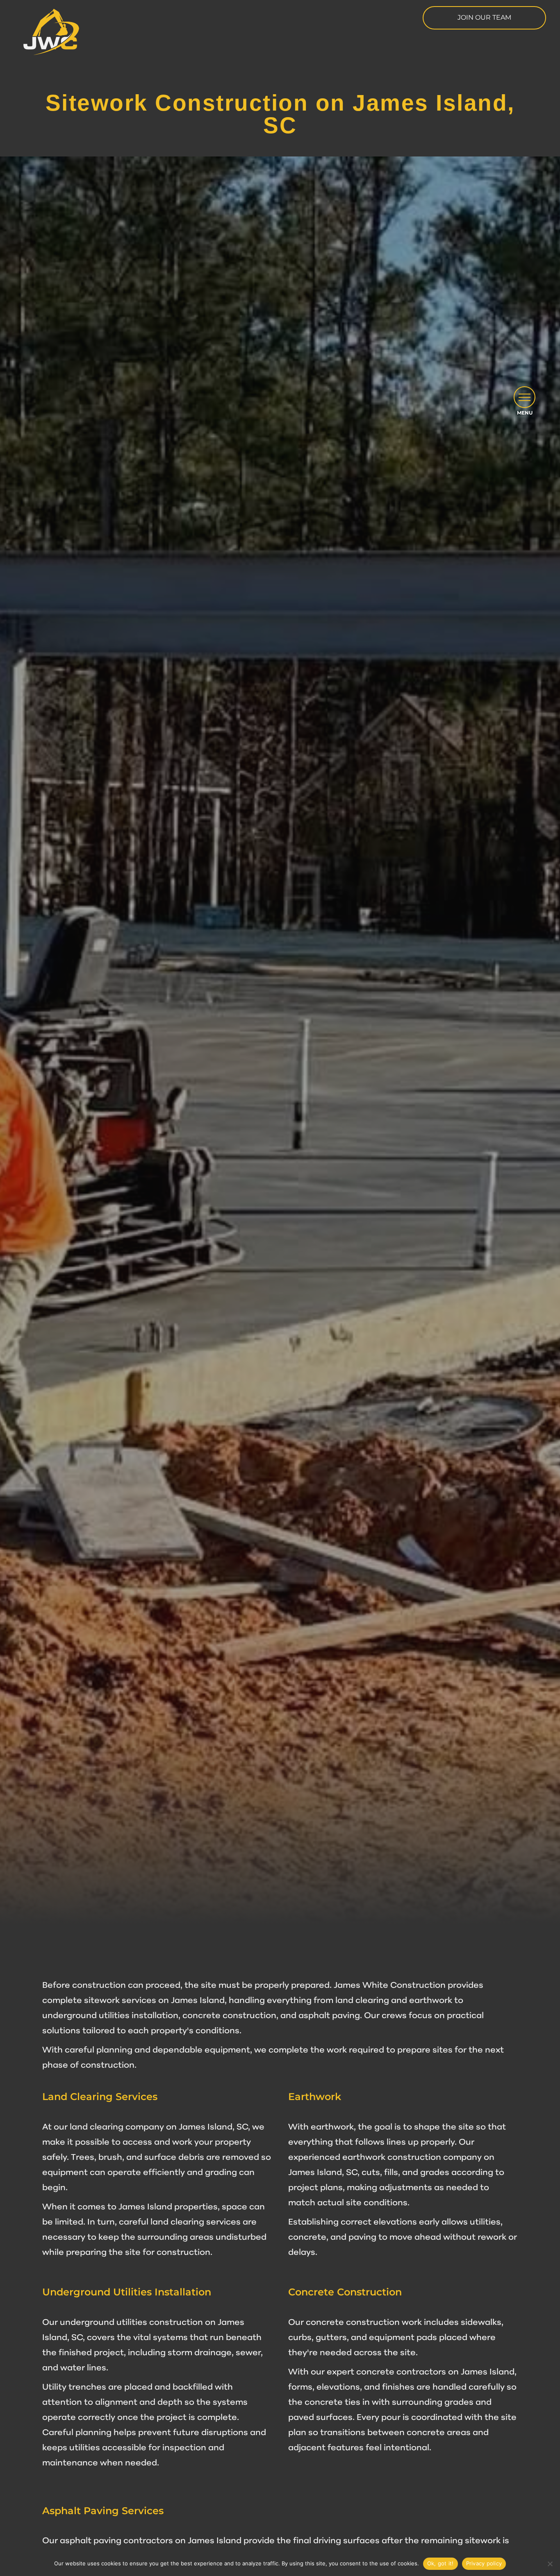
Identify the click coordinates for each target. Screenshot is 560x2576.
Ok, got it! (440, 2563)
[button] (525, 397)
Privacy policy (484, 2563)
